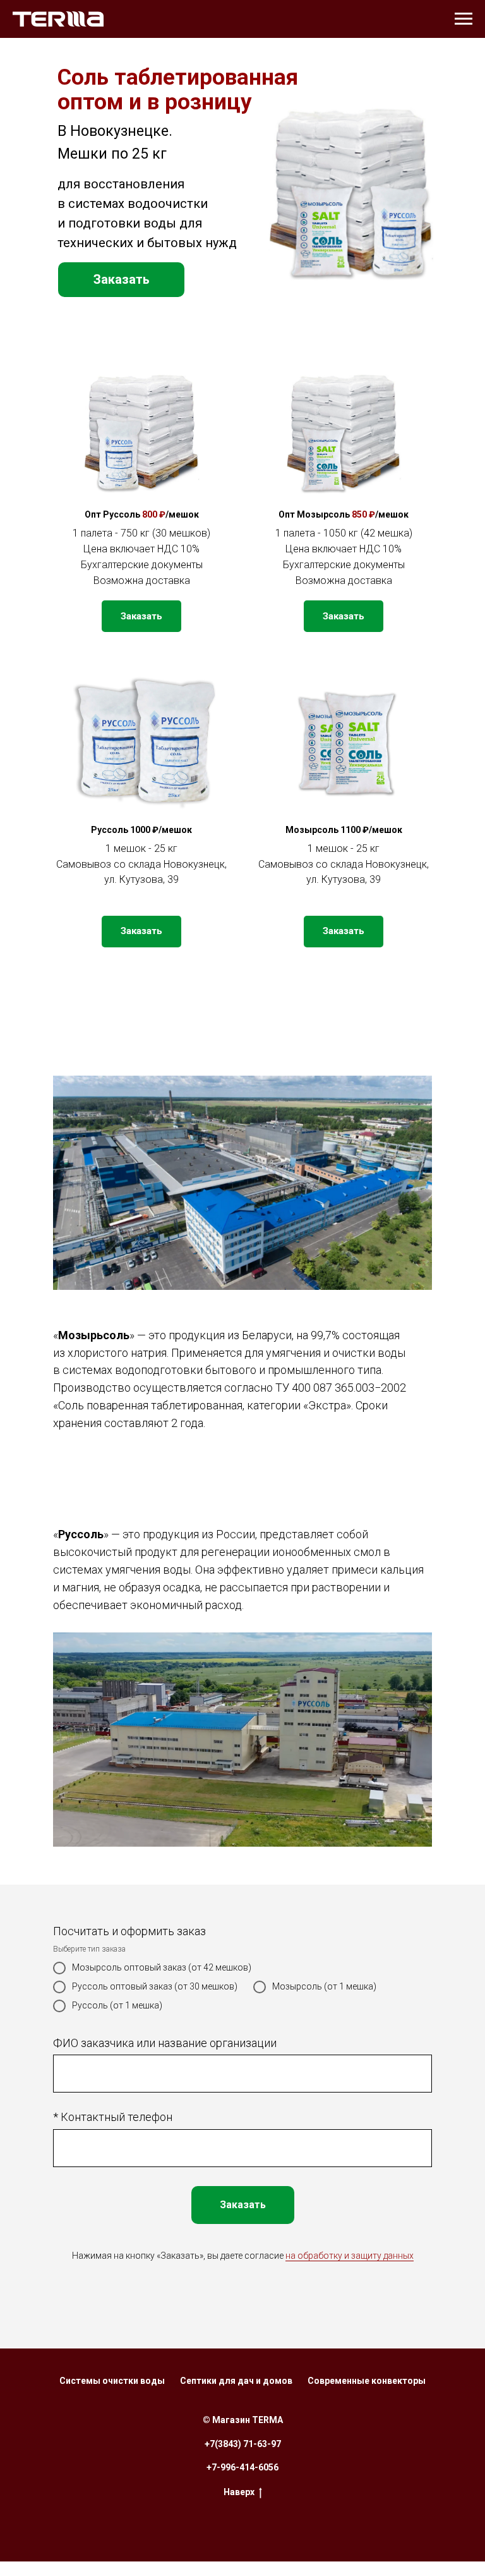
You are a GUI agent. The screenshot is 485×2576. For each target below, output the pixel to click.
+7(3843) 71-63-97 (243, 2444)
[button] (121, 280)
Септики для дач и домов (236, 2381)
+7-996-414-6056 (242, 2467)
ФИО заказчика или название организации (165, 2043)
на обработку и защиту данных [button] (350, 2256)
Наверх (239, 2492)
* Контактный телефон (113, 2117)
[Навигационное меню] (464, 19)
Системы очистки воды (112, 2381)
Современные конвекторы (367, 2381)
